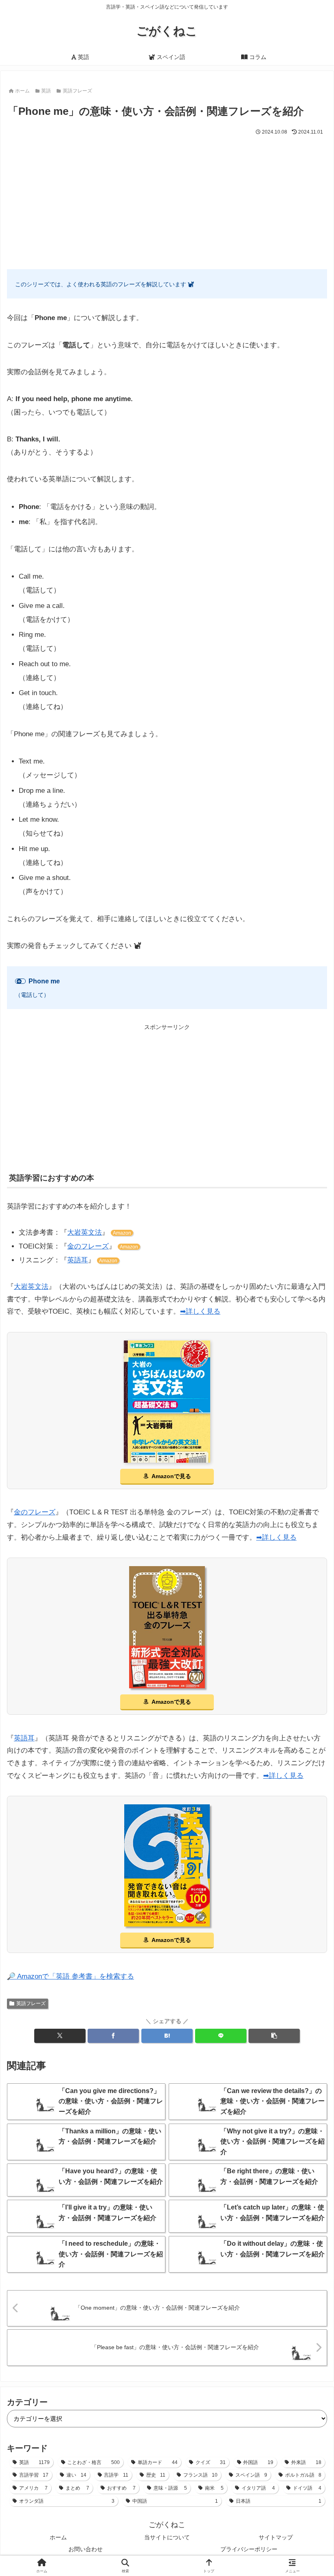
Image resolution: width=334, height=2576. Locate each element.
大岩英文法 (85, 1232)
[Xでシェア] (60, 2036)
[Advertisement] (167, 198)
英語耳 (78, 1260)
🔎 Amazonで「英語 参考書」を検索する (70, 1976)
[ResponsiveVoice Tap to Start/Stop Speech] (20, 981)
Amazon (122, 1233)
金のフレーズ (88, 1246)
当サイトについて (167, 2537)
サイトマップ (276, 2537)
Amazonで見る (171, 1476)
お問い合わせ (86, 2549)
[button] (274, 2036)
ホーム (58, 2537)
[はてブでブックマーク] (167, 2036)
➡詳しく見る (200, 1311)
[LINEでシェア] (221, 2036)
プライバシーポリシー (249, 2549)
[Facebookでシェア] (113, 2036)
